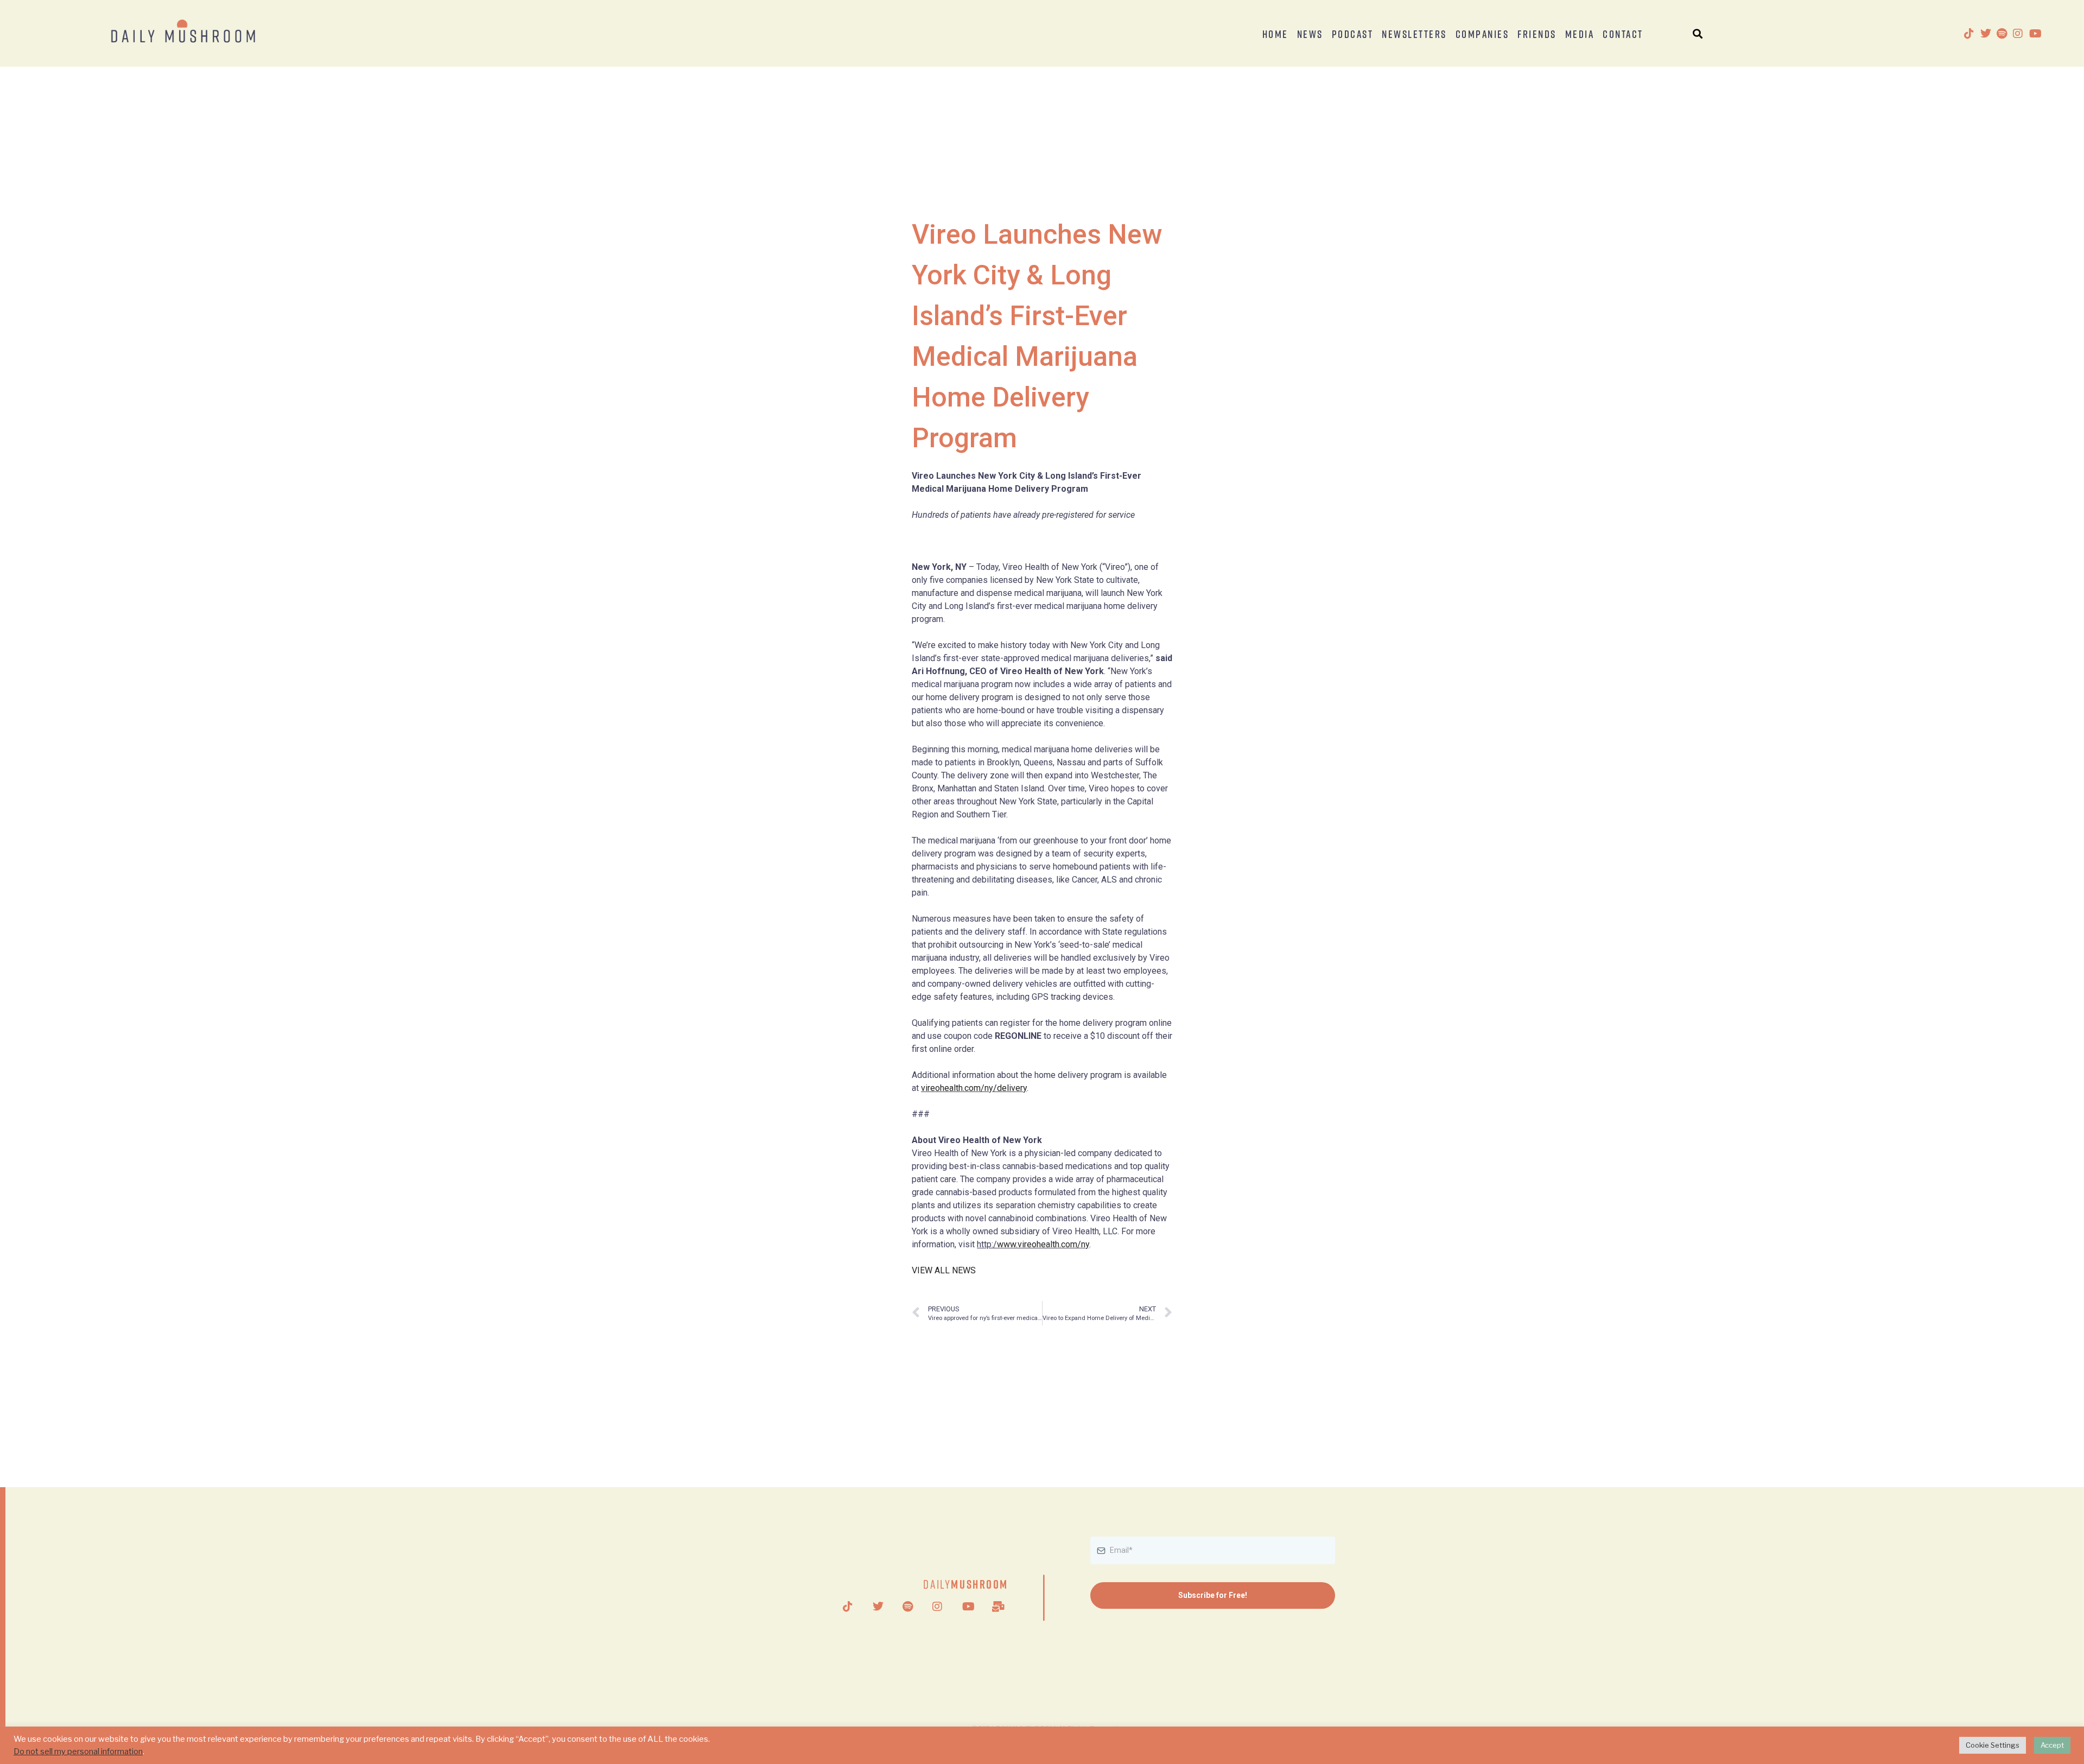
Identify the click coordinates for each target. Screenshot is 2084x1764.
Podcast (1353, 34)
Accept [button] (2052, 1745)
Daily (966, 1584)
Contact (1623, 34)
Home (1275, 34)
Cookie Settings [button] (1993, 1745)
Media (1580, 34)
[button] (1698, 33)
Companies (1482, 34)
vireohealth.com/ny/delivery (974, 1088)
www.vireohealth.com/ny (1043, 1244)
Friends (1537, 34)
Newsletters (1414, 34)
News (1310, 34)
